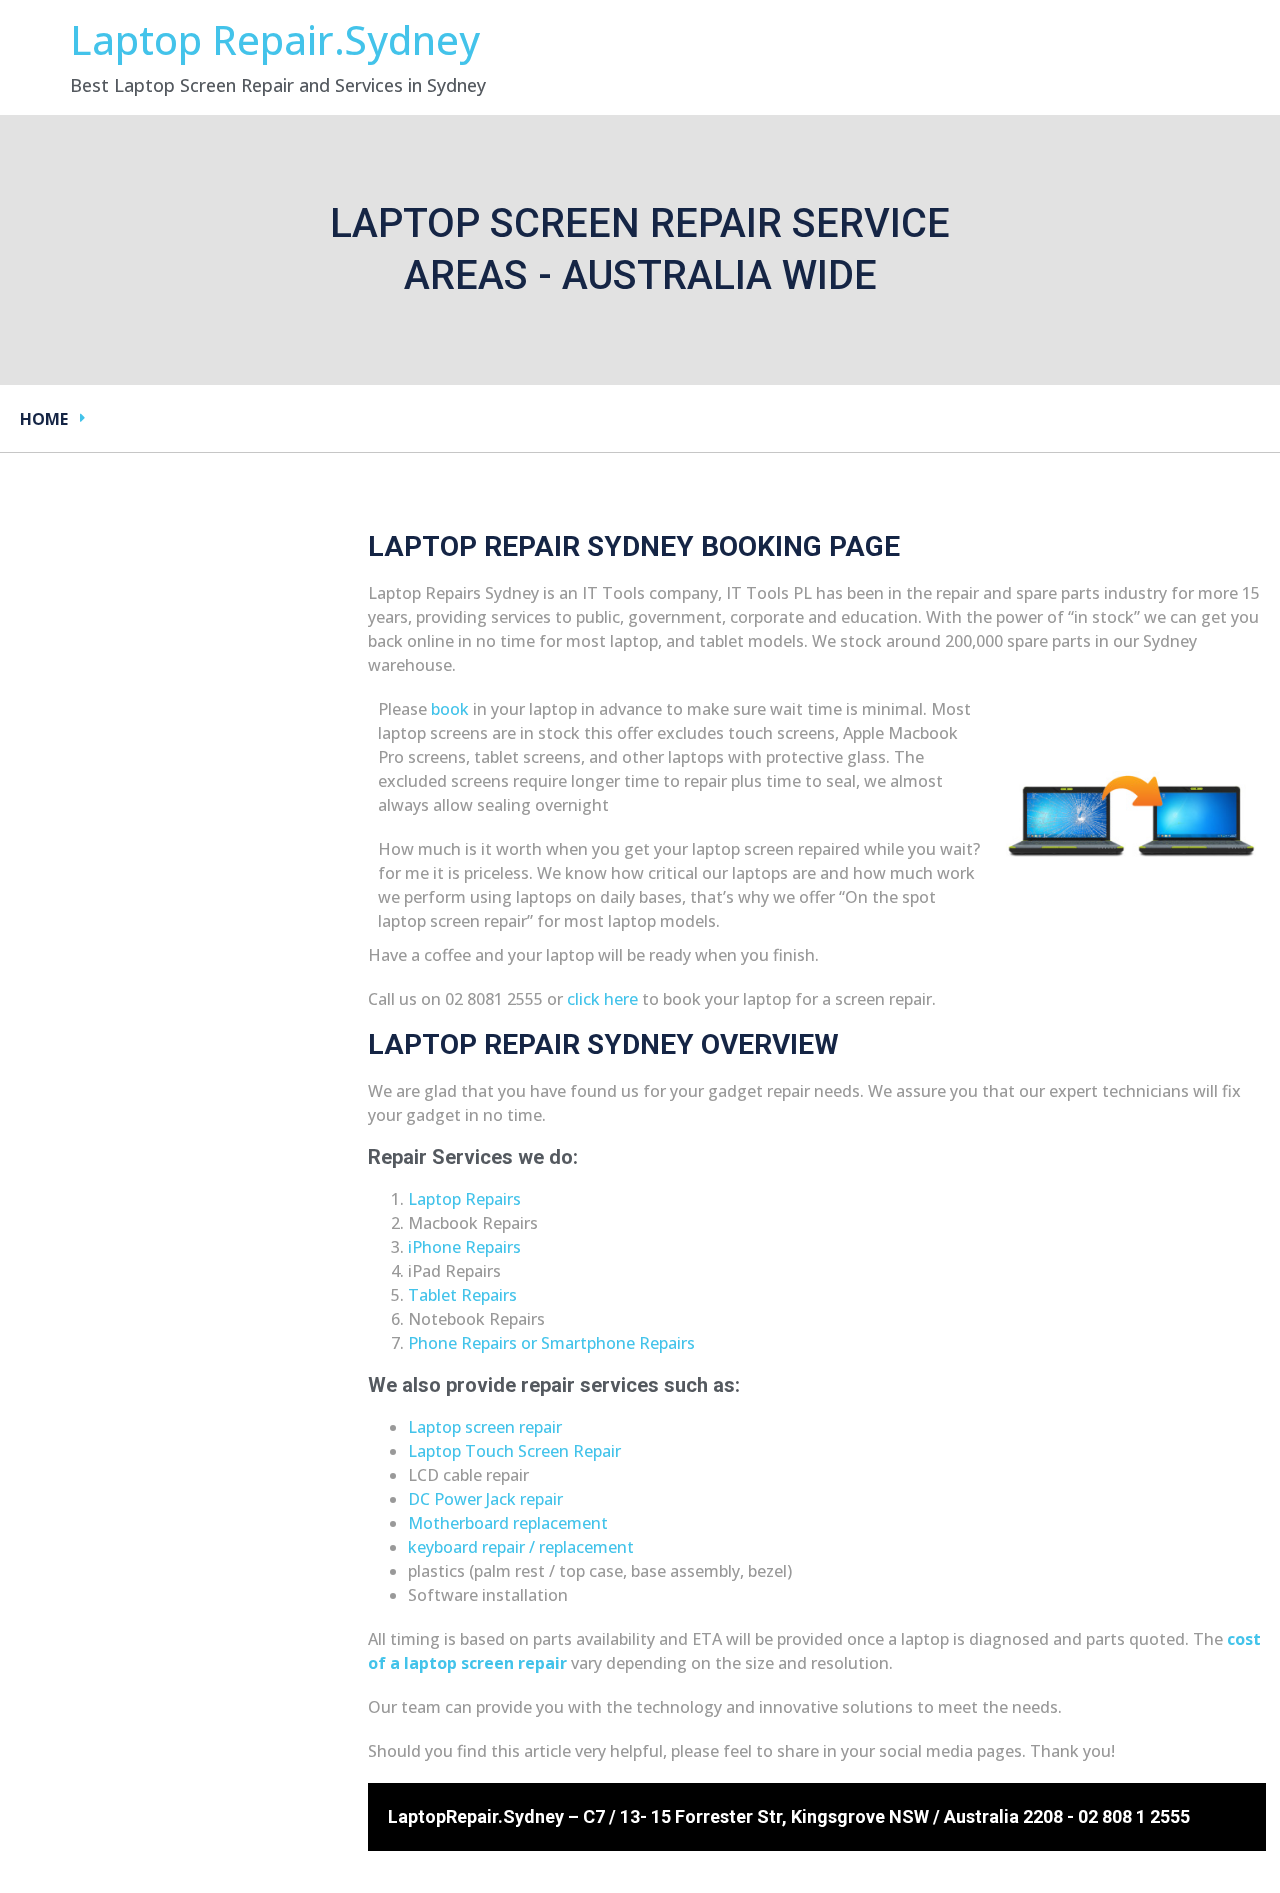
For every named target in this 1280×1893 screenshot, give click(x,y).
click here (602, 999)
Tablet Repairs (462, 1295)
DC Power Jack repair (485, 1499)
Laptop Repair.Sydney (275, 39)
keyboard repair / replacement (521, 1547)
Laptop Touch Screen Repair (514, 1451)
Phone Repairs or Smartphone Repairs (551, 1343)
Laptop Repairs (464, 1199)
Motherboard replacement (508, 1523)
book (450, 709)
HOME (44, 419)
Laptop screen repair (485, 1427)
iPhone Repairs (464, 1247)
